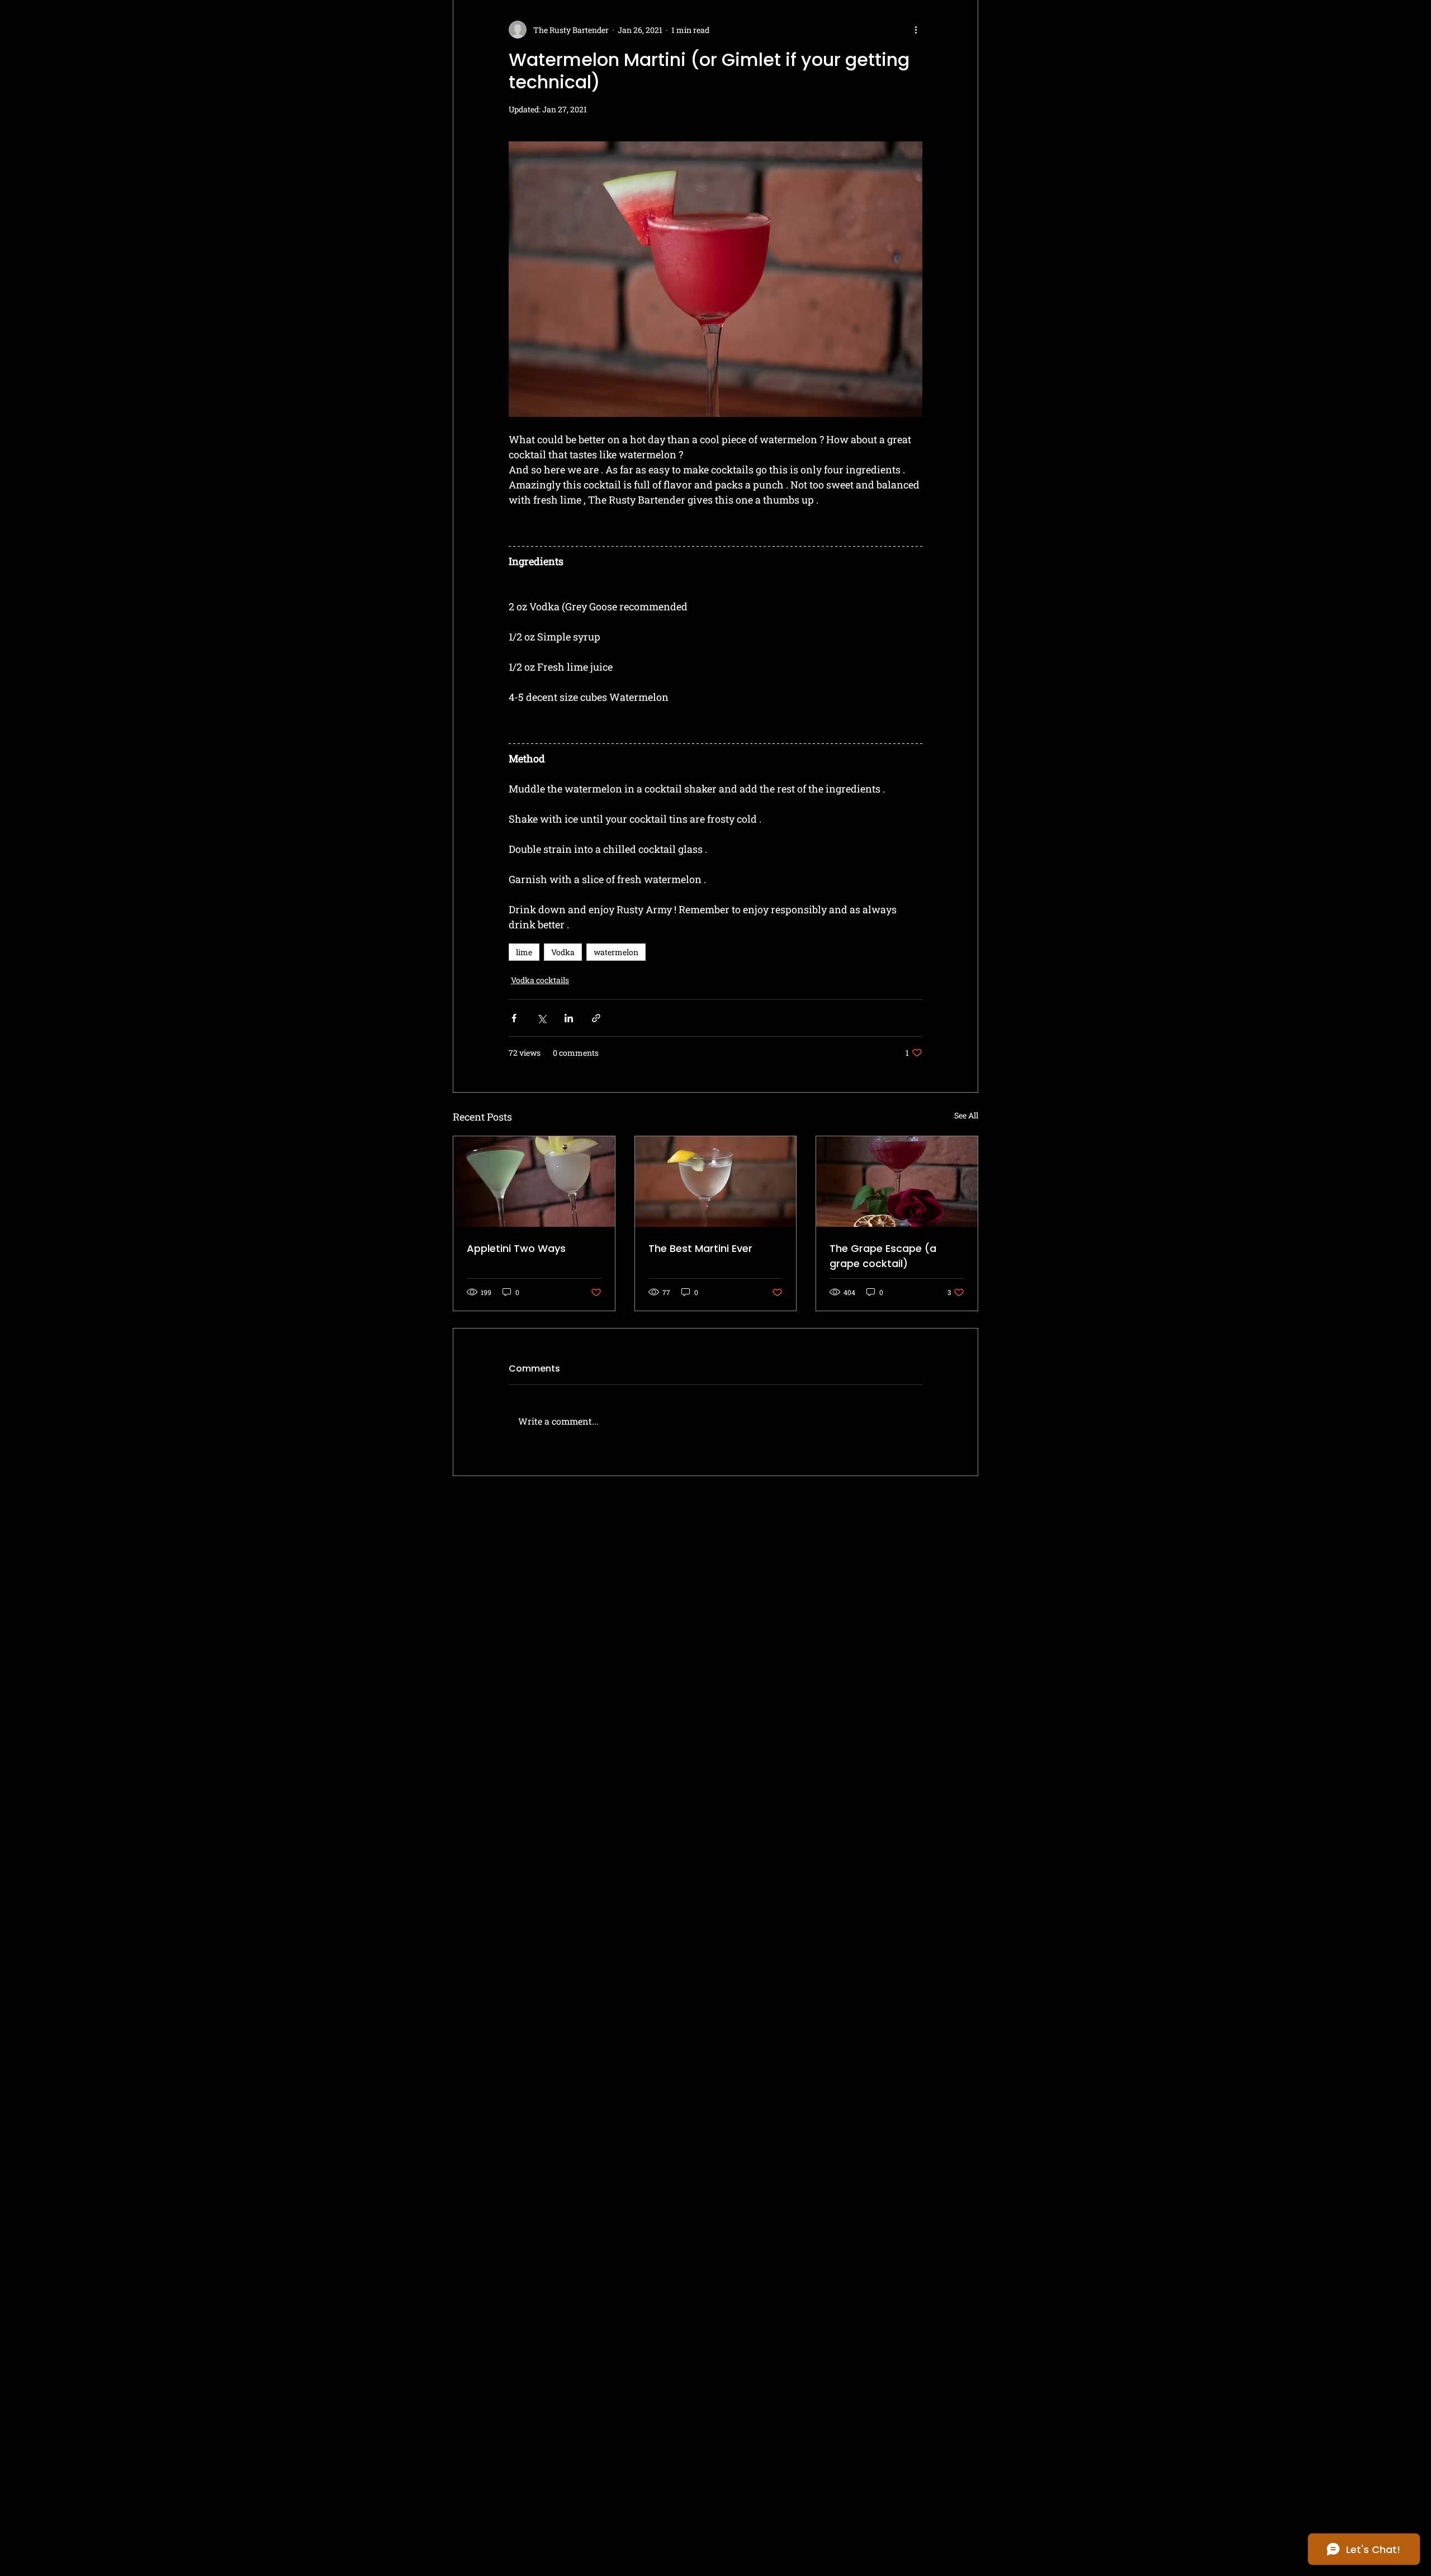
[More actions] (916, 30)
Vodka (563, 952)
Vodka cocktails (540, 980)
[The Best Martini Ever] (716, 1182)
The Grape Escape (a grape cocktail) (883, 1256)
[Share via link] (596, 1018)
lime (524, 952)
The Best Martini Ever (700, 1248)
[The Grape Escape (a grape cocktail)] (897, 1182)
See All (966, 1115)
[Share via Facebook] (514, 1018)
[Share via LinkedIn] (569, 1018)
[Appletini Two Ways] (534, 1182)
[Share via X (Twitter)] (541, 1018)
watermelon (616, 952)
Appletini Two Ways (516, 1248)
